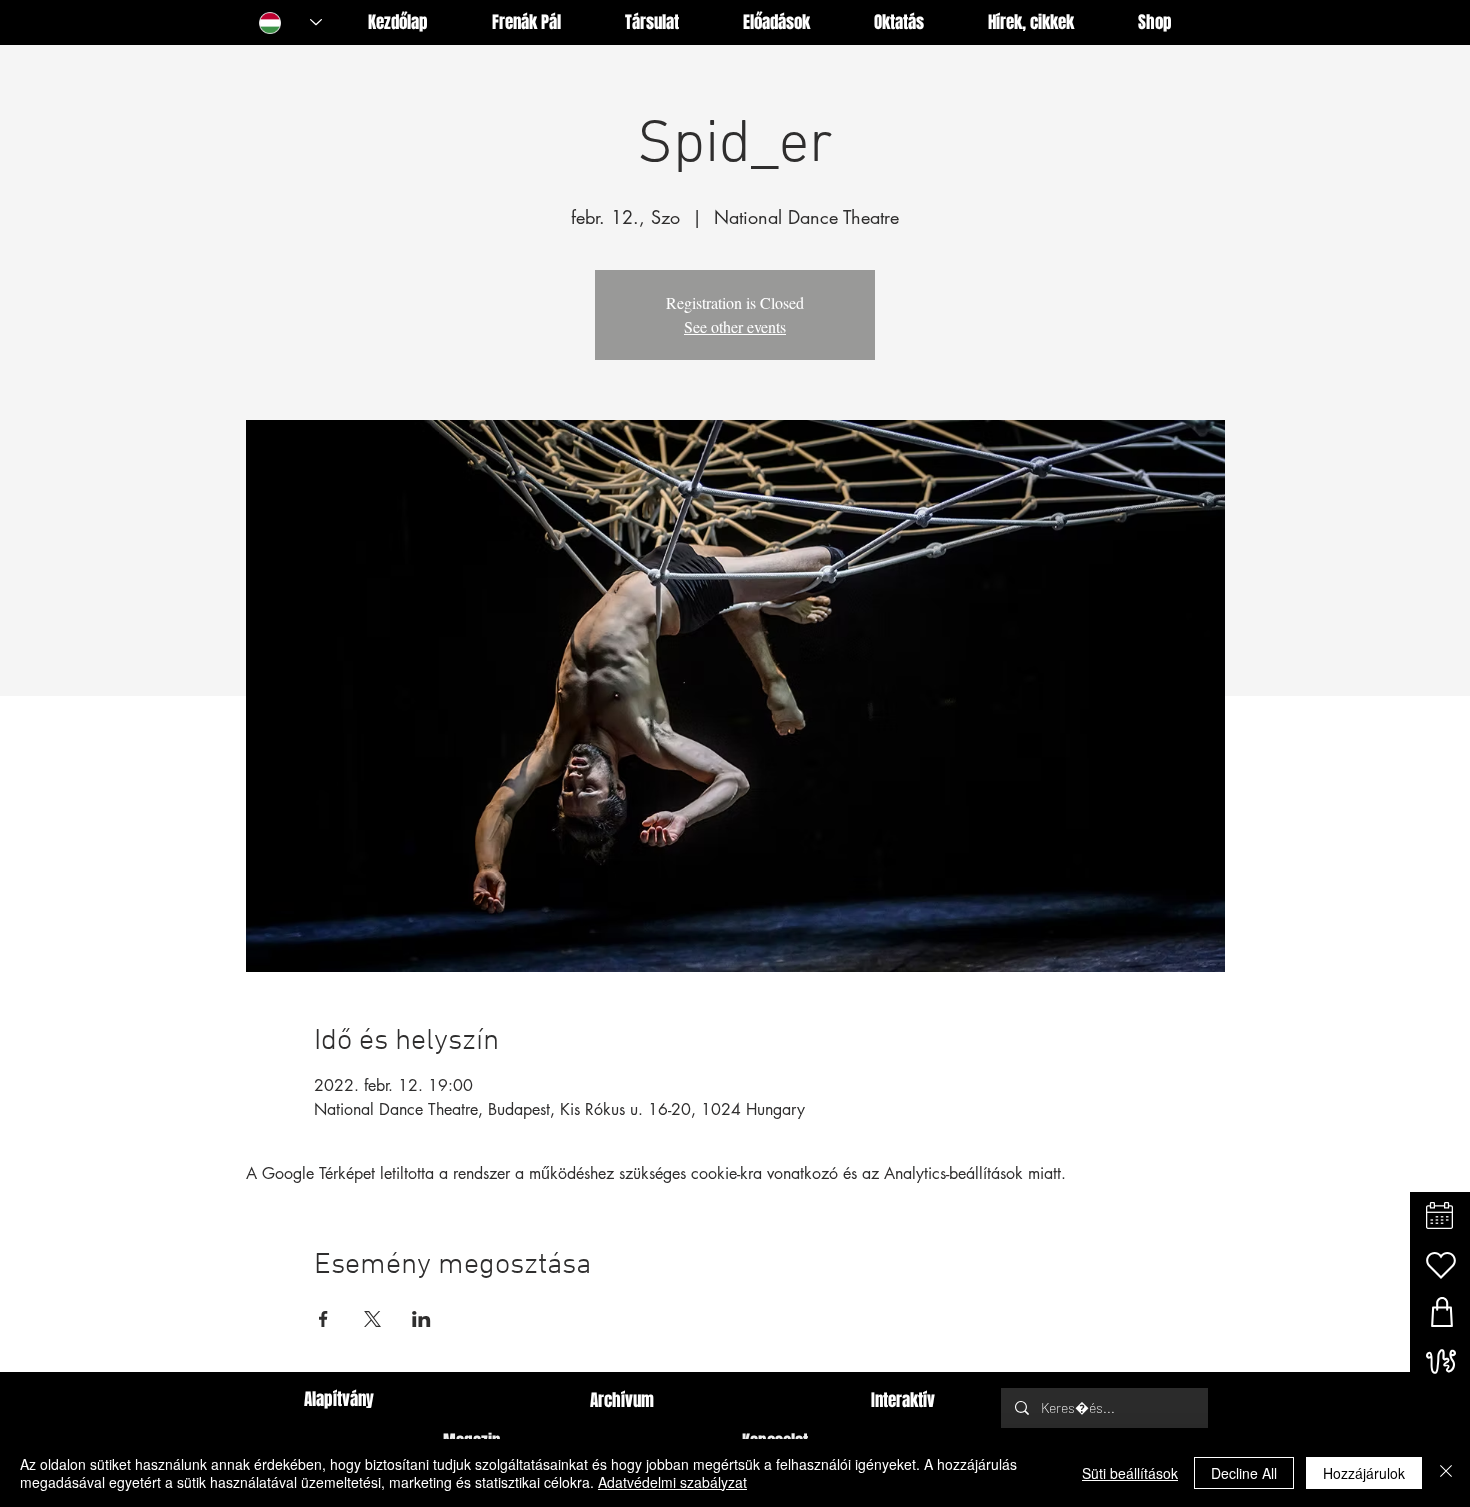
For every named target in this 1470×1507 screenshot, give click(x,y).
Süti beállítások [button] (1130, 1473)
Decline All (1244, 1473)
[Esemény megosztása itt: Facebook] (323, 1319)
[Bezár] (1446, 1473)
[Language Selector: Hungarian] (290, 22)
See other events (735, 326)
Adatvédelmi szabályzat (672, 1482)
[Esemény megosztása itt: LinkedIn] (421, 1319)
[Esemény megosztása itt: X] (372, 1319)
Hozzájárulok (1364, 1473)
